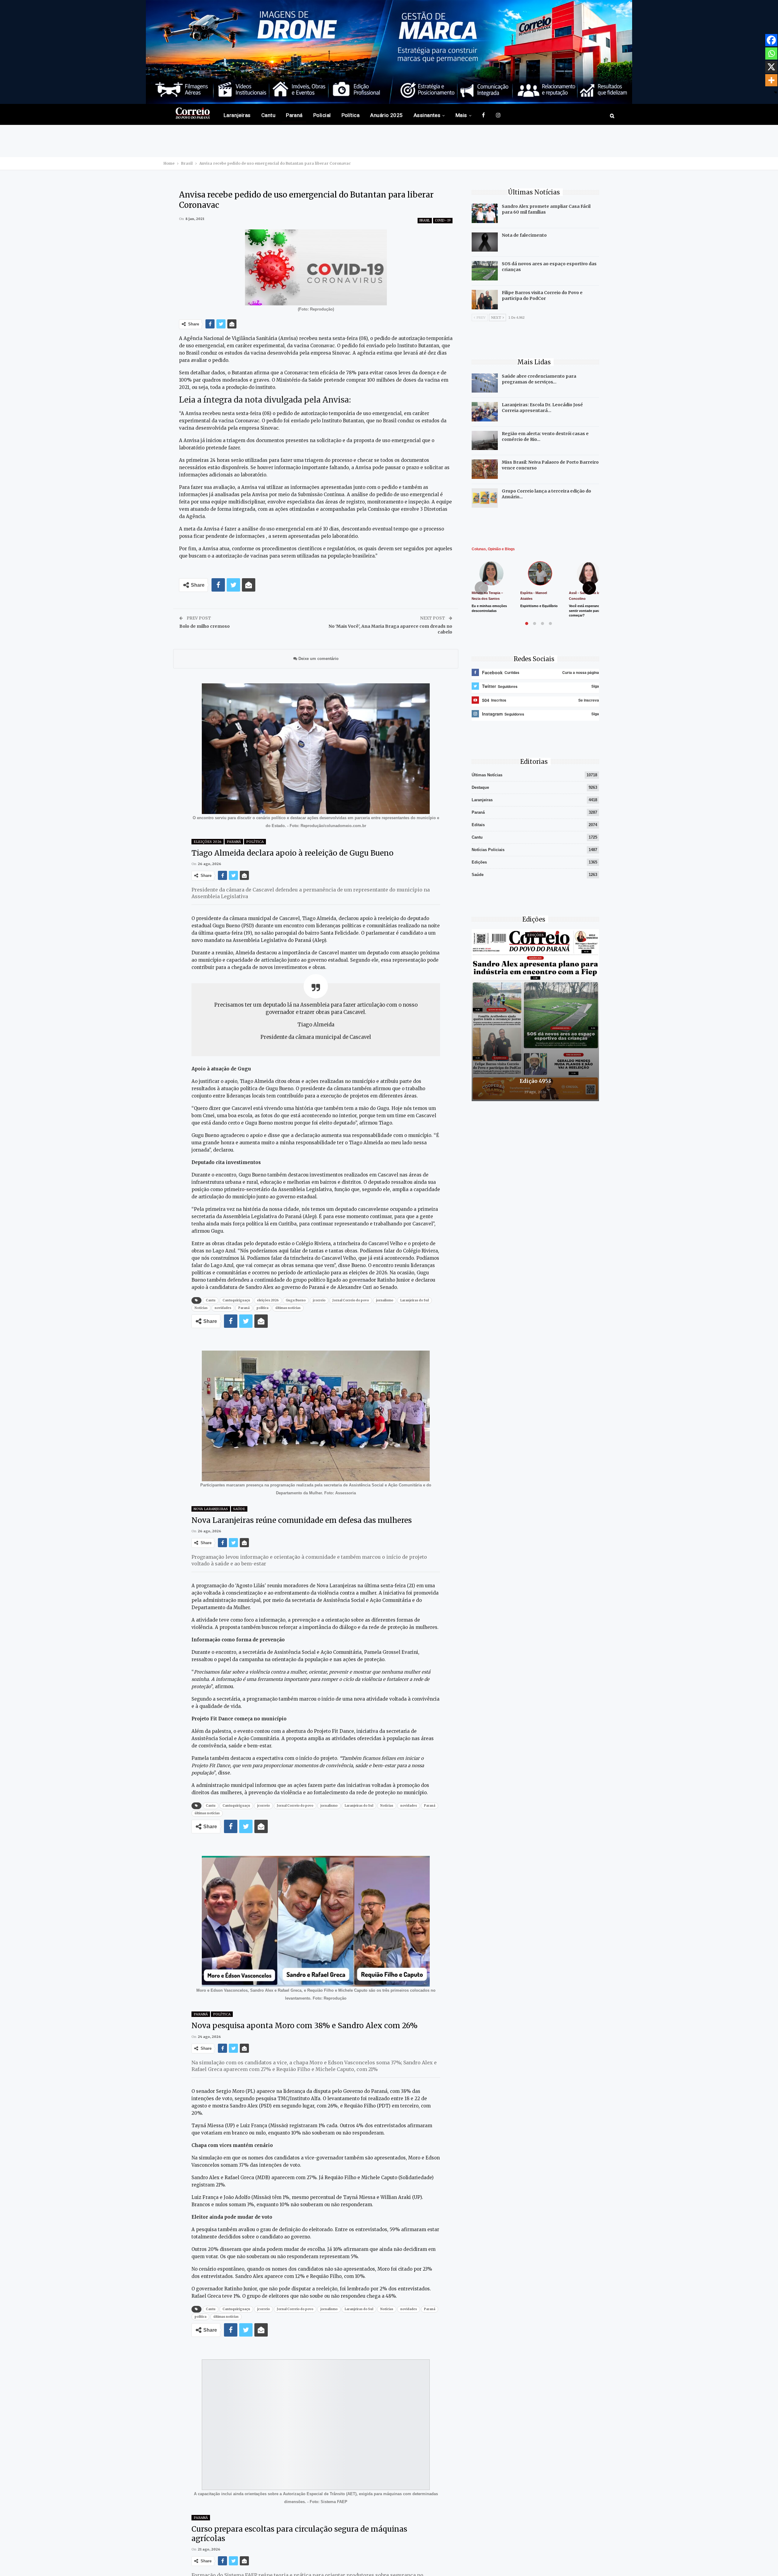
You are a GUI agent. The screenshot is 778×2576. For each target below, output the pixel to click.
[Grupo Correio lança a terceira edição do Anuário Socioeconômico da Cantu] (485, 498)
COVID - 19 (443, 220)
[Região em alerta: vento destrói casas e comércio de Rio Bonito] (485, 441)
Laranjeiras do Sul (415, 1300)
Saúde (239, 1509)
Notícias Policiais (488, 850)
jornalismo (385, 1300)
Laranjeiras (237, 115)
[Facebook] (771, 40)
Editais (478, 825)
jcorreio (319, 1300)
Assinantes (427, 115)
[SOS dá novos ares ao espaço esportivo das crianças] (485, 271)
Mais (461, 115)
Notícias (201, 1308)
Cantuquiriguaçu (236, 1300)
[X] (771, 67)
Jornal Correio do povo (351, 1300)
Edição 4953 (535, 1081)
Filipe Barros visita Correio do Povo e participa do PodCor (542, 295)
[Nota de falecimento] (485, 242)
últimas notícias (288, 1308)
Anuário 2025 (387, 115)
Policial (322, 115)
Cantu (268, 115)
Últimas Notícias (487, 775)
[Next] (589, 588)
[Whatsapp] (771, 53)
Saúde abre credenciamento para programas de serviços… (539, 379)
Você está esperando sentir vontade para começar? (585, 611)
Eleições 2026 (208, 842)
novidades (223, 1308)
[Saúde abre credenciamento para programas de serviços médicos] (485, 383)
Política (351, 115)
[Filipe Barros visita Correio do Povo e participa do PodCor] (485, 300)
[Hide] (776, 92)
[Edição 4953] (535, 1015)
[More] (771, 80)
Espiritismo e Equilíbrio (539, 606)
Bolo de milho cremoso (205, 626)
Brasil (425, 220)
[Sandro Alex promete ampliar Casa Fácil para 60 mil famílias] (485, 213)
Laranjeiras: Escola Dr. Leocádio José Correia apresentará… (542, 408)
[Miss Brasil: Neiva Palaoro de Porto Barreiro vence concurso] (485, 469)
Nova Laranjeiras (211, 1509)
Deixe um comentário (318, 659)
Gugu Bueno (296, 1300)
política (262, 1308)
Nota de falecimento (524, 235)
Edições (479, 862)
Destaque (480, 787)
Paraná (294, 115)
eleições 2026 (268, 1300)
